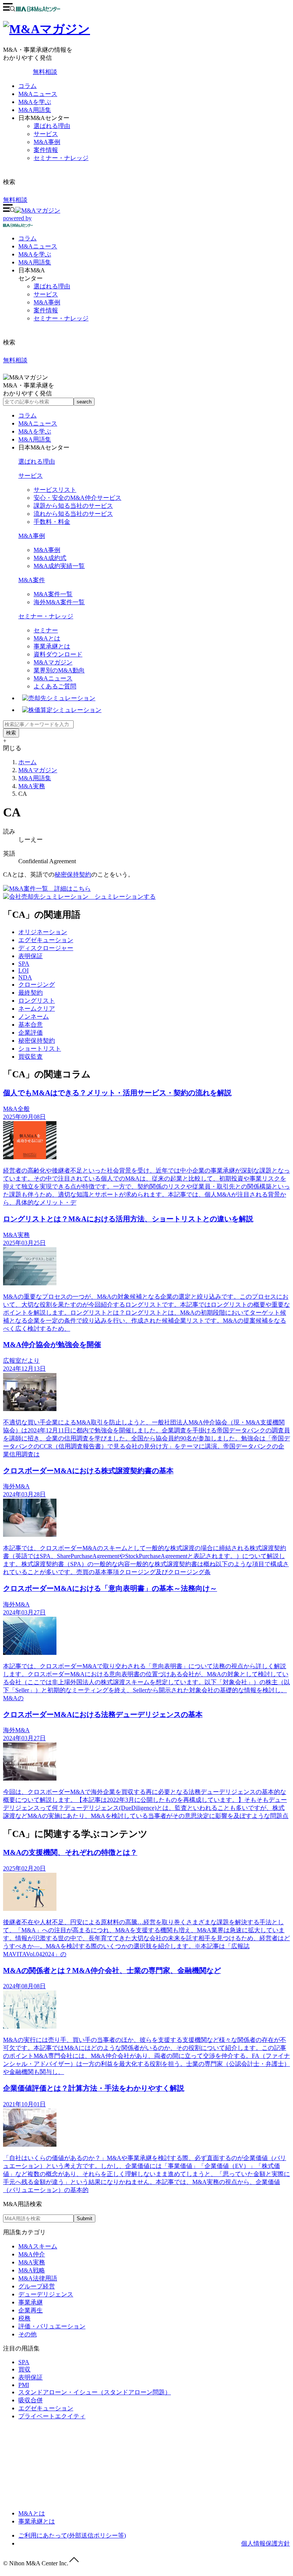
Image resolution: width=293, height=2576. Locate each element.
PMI (24, 2385)
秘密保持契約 (73, 874)
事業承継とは (52, 646)
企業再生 (31, 2310)
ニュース (38, 246)
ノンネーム (34, 1017)
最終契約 (31, 993)
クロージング (37, 985)
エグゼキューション (46, 940)
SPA (24, 964)
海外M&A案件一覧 (59, 602)
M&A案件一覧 (53, 594)
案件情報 (46, 150)
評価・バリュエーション (52, 2326)
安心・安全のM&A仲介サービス (77, 498)
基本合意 (31, 1025)
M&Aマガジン (53, 662)
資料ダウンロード (58, 654)
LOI (23, 970)
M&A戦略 (32, 2270)
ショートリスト (40, 1049)
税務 (24, 2318)
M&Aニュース (38, 94)
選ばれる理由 (52, 126)
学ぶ (35, 254)
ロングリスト (37, 1001)
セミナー (46, 630)
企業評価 (31, 1033)
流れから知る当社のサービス (73, 514)
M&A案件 (32, 580)
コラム (27, 86)
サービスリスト (55, 490)
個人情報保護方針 (266, 2543)
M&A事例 (47, 142)
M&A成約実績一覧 (59, 566)
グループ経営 (37, 2286)
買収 (24, 2369)
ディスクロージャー (46, 948)
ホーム (27, 762)
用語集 (35, 262)
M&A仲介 (32, 2254)
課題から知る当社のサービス (73, 506)
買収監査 (31, 1057)
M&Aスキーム (38, 2246)
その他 (27, 2334)
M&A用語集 (35, 110)
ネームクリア (37, 1009)
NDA (25, 977)
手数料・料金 (52, 522)
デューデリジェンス (46, 2294)
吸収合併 (31, 2400)
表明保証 (31, 956)
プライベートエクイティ (52, 2416)
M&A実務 (32, 786)
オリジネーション (43, 932)
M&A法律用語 (38, 2278)
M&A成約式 (50, 558)
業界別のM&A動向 (59, 670)
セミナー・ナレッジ (61, 158)
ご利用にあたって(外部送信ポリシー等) (72, 2535)
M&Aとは (47, 638)
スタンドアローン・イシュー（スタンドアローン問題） (95, 2392)
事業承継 (31, 2302)
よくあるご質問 (55, 686)
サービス (46, 134)
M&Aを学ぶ (35, 102)
